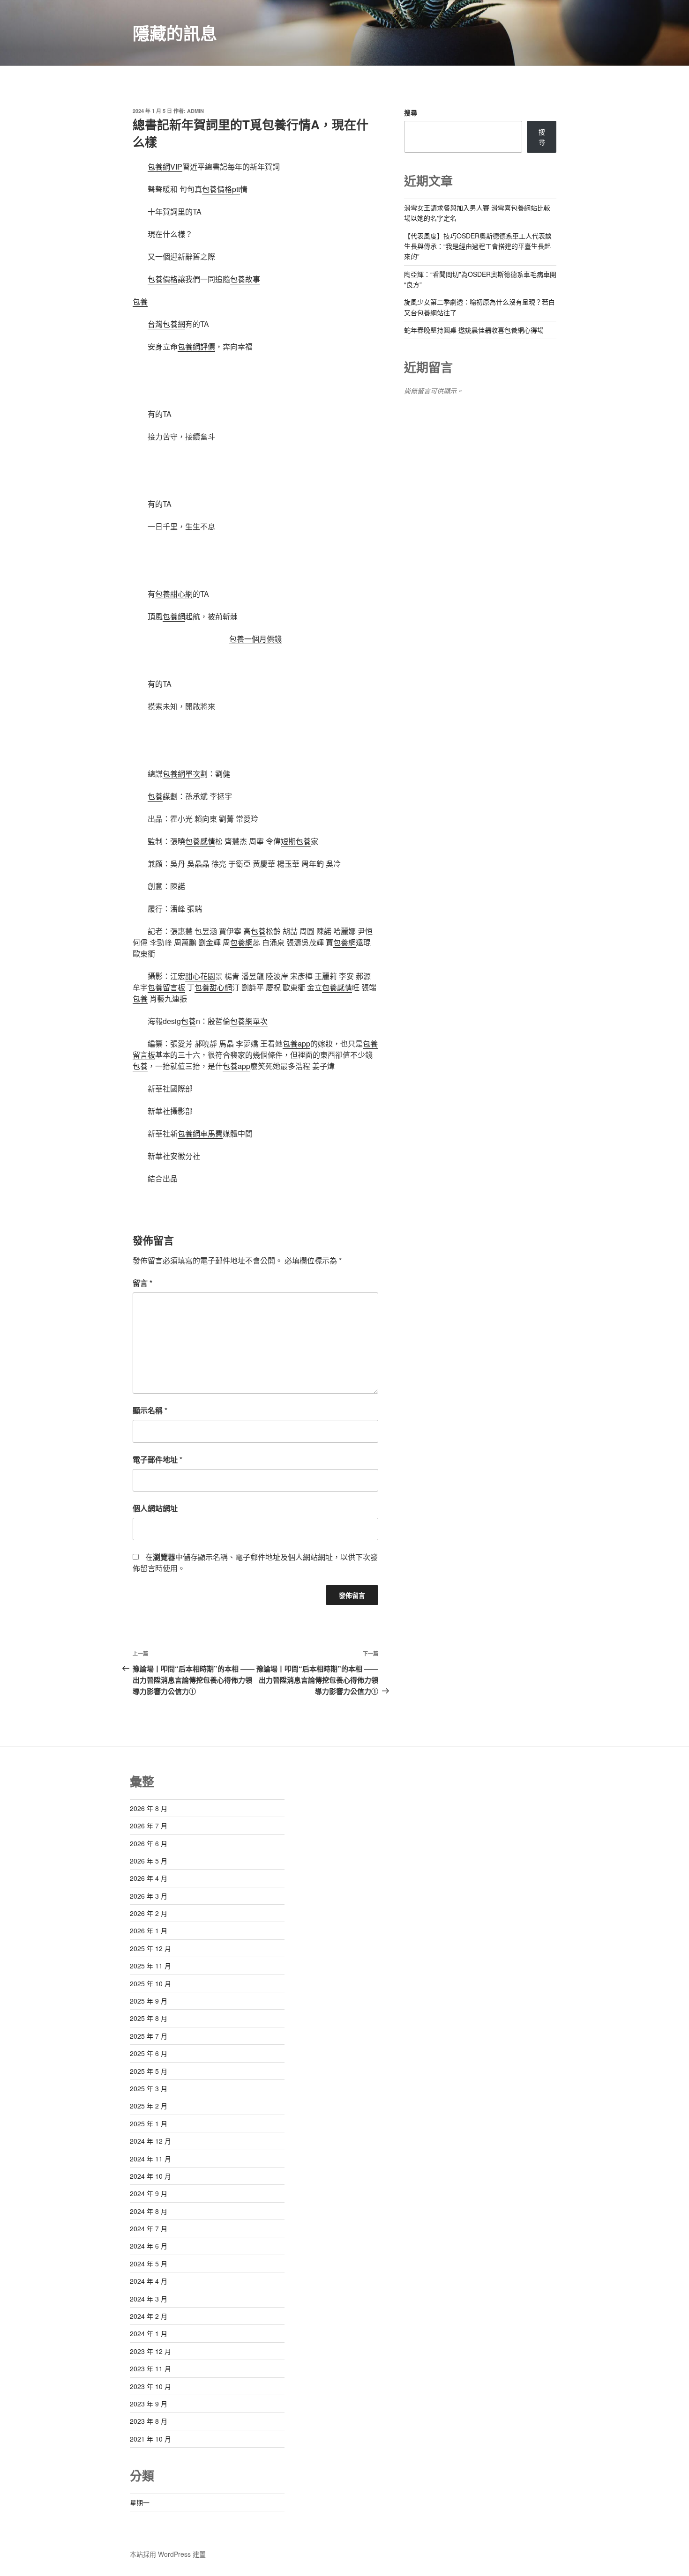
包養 (140, 301)
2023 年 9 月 (149, 2404)
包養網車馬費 (200, 1133)
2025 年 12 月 (150, 1948)
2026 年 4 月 (149, 1878)
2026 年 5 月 (149, 1861)
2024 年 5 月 (149, 2264)
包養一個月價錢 (255, 639)
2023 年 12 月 (150, 2351)
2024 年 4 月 (149, 2281)
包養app (296, 1043)
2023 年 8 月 (149, 2421)
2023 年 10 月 (150, 2386)
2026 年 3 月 (149, 1896)
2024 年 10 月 (150, 2176)
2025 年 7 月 (149, 2036)
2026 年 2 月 (149, 1913)
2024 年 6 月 (149, 2246)
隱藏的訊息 (175, 33)
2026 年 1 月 (149, 1930)
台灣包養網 (166, 324)
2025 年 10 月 (150, 1983)
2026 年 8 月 (149, 1808)
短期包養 (296, 841)
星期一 (140, 2502)
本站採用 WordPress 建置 (168, 2554)
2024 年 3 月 (149, 2299)
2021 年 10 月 (150, 2439)
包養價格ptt (221, 189)
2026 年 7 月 (149, 1826)
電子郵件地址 (157, 1459)
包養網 (174, 616)
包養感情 (200, 841)
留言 (142, 1283)
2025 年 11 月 (150, 1966)
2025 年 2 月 (149, 2106)
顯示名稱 (150, 1410)
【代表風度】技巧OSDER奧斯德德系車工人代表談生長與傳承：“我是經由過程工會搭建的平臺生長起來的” (478, 246)
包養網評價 (196, 346)
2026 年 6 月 (149, 1843)
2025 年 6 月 (149, 2053)
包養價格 (163, 279)
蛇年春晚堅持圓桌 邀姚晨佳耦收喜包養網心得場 (474, 330)
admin (195, 111)
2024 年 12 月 (150, 2141)
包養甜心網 (174, 594)
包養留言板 (166, 987)
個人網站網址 (155, 1508)
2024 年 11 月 (150, 2159)
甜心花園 (200, 976)
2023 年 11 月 (150, 2368)
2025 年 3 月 (149, 2088)
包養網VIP (165, 167)
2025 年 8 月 (149, 2018)
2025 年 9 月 (149, 2001)
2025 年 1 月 (149, 2123)
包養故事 (245, 279)
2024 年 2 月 (149, 2316)
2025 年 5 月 (149, 2071)
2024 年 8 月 (149, 2211)
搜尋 (411, 112)
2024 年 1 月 (149, 2333)
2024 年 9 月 (149, 2193)
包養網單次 (181, 774)
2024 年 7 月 (149, 2228)
